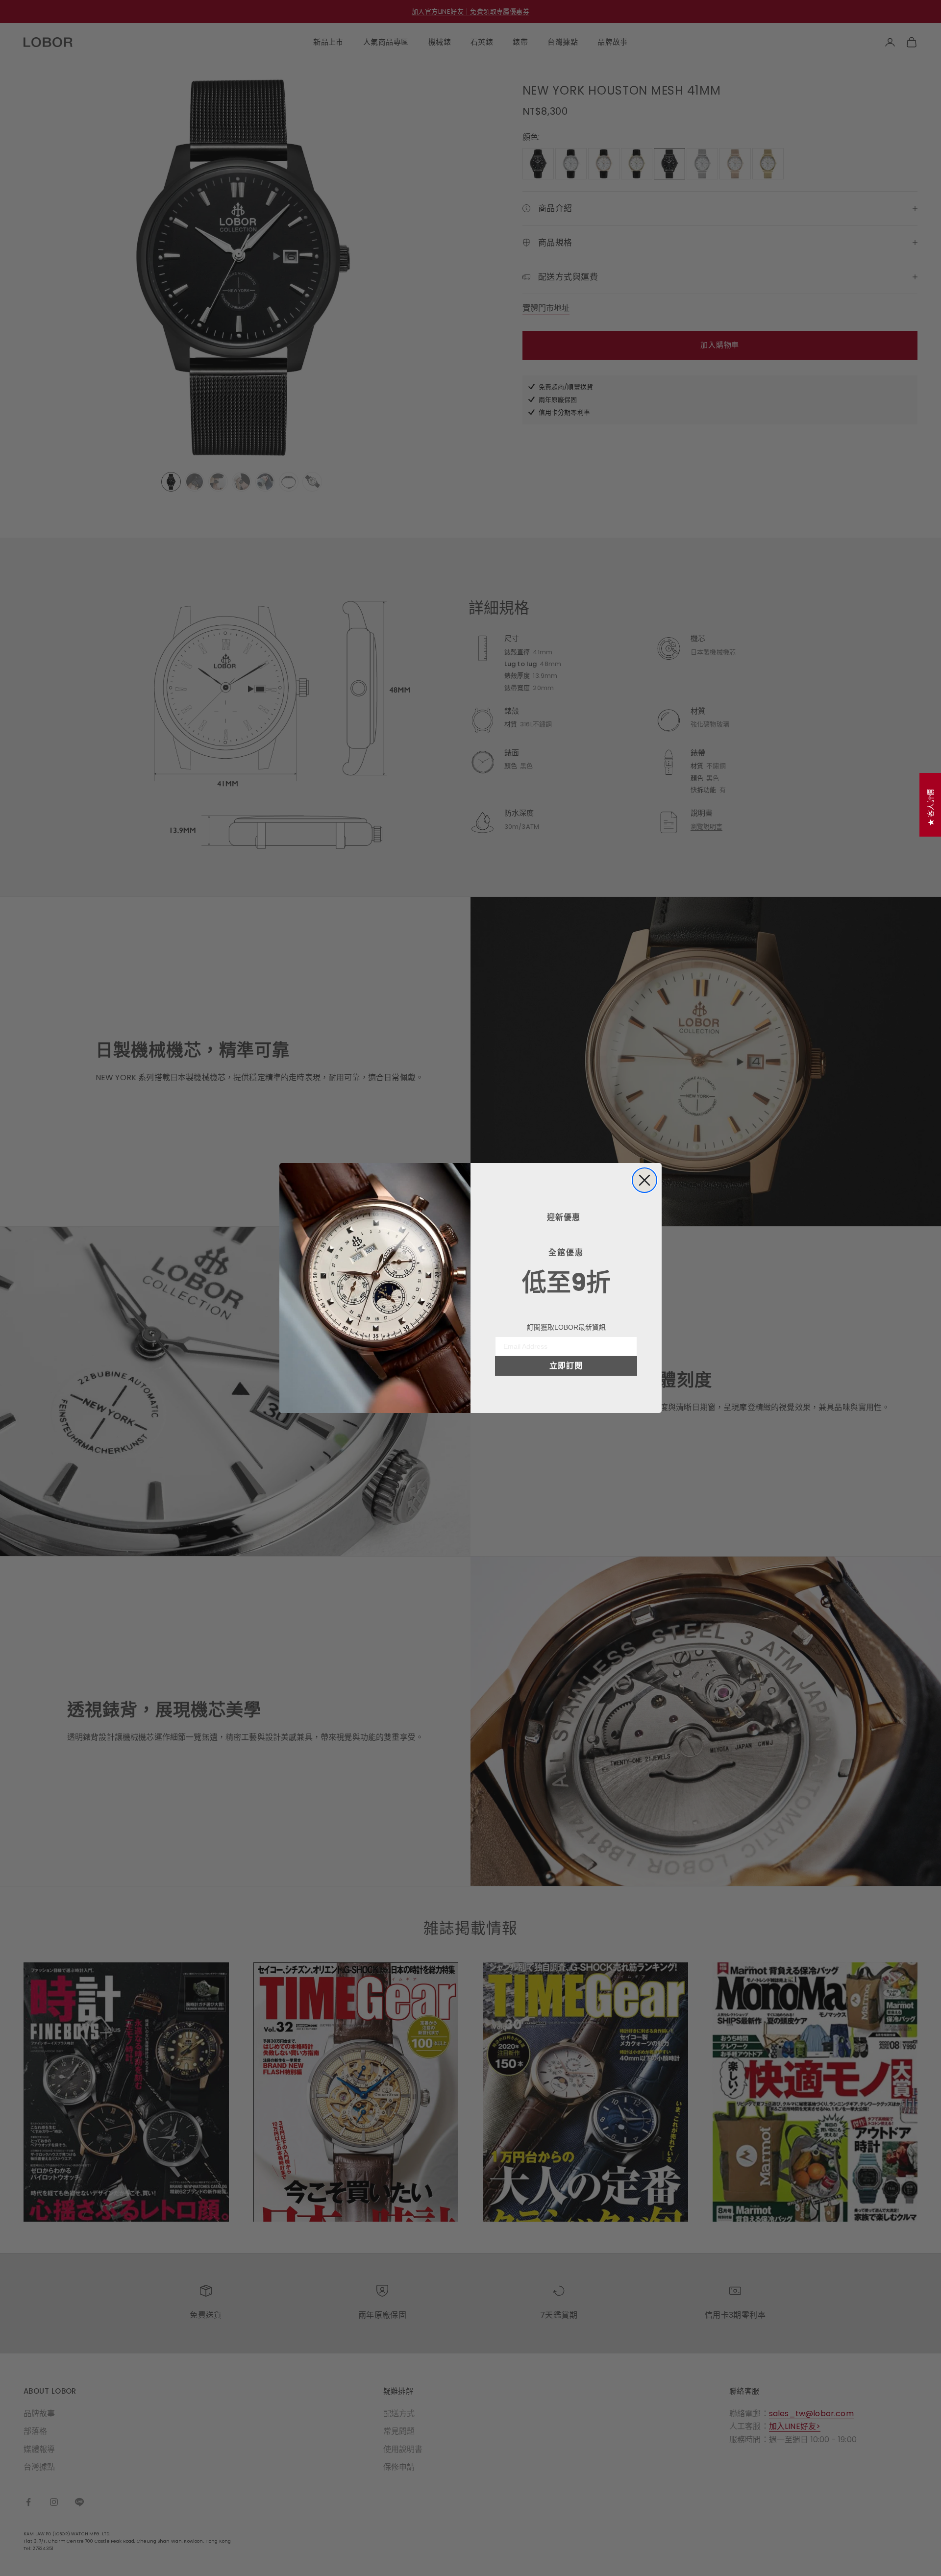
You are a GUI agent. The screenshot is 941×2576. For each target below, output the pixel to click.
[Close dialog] (644, 1180)
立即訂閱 (566, 1366)
